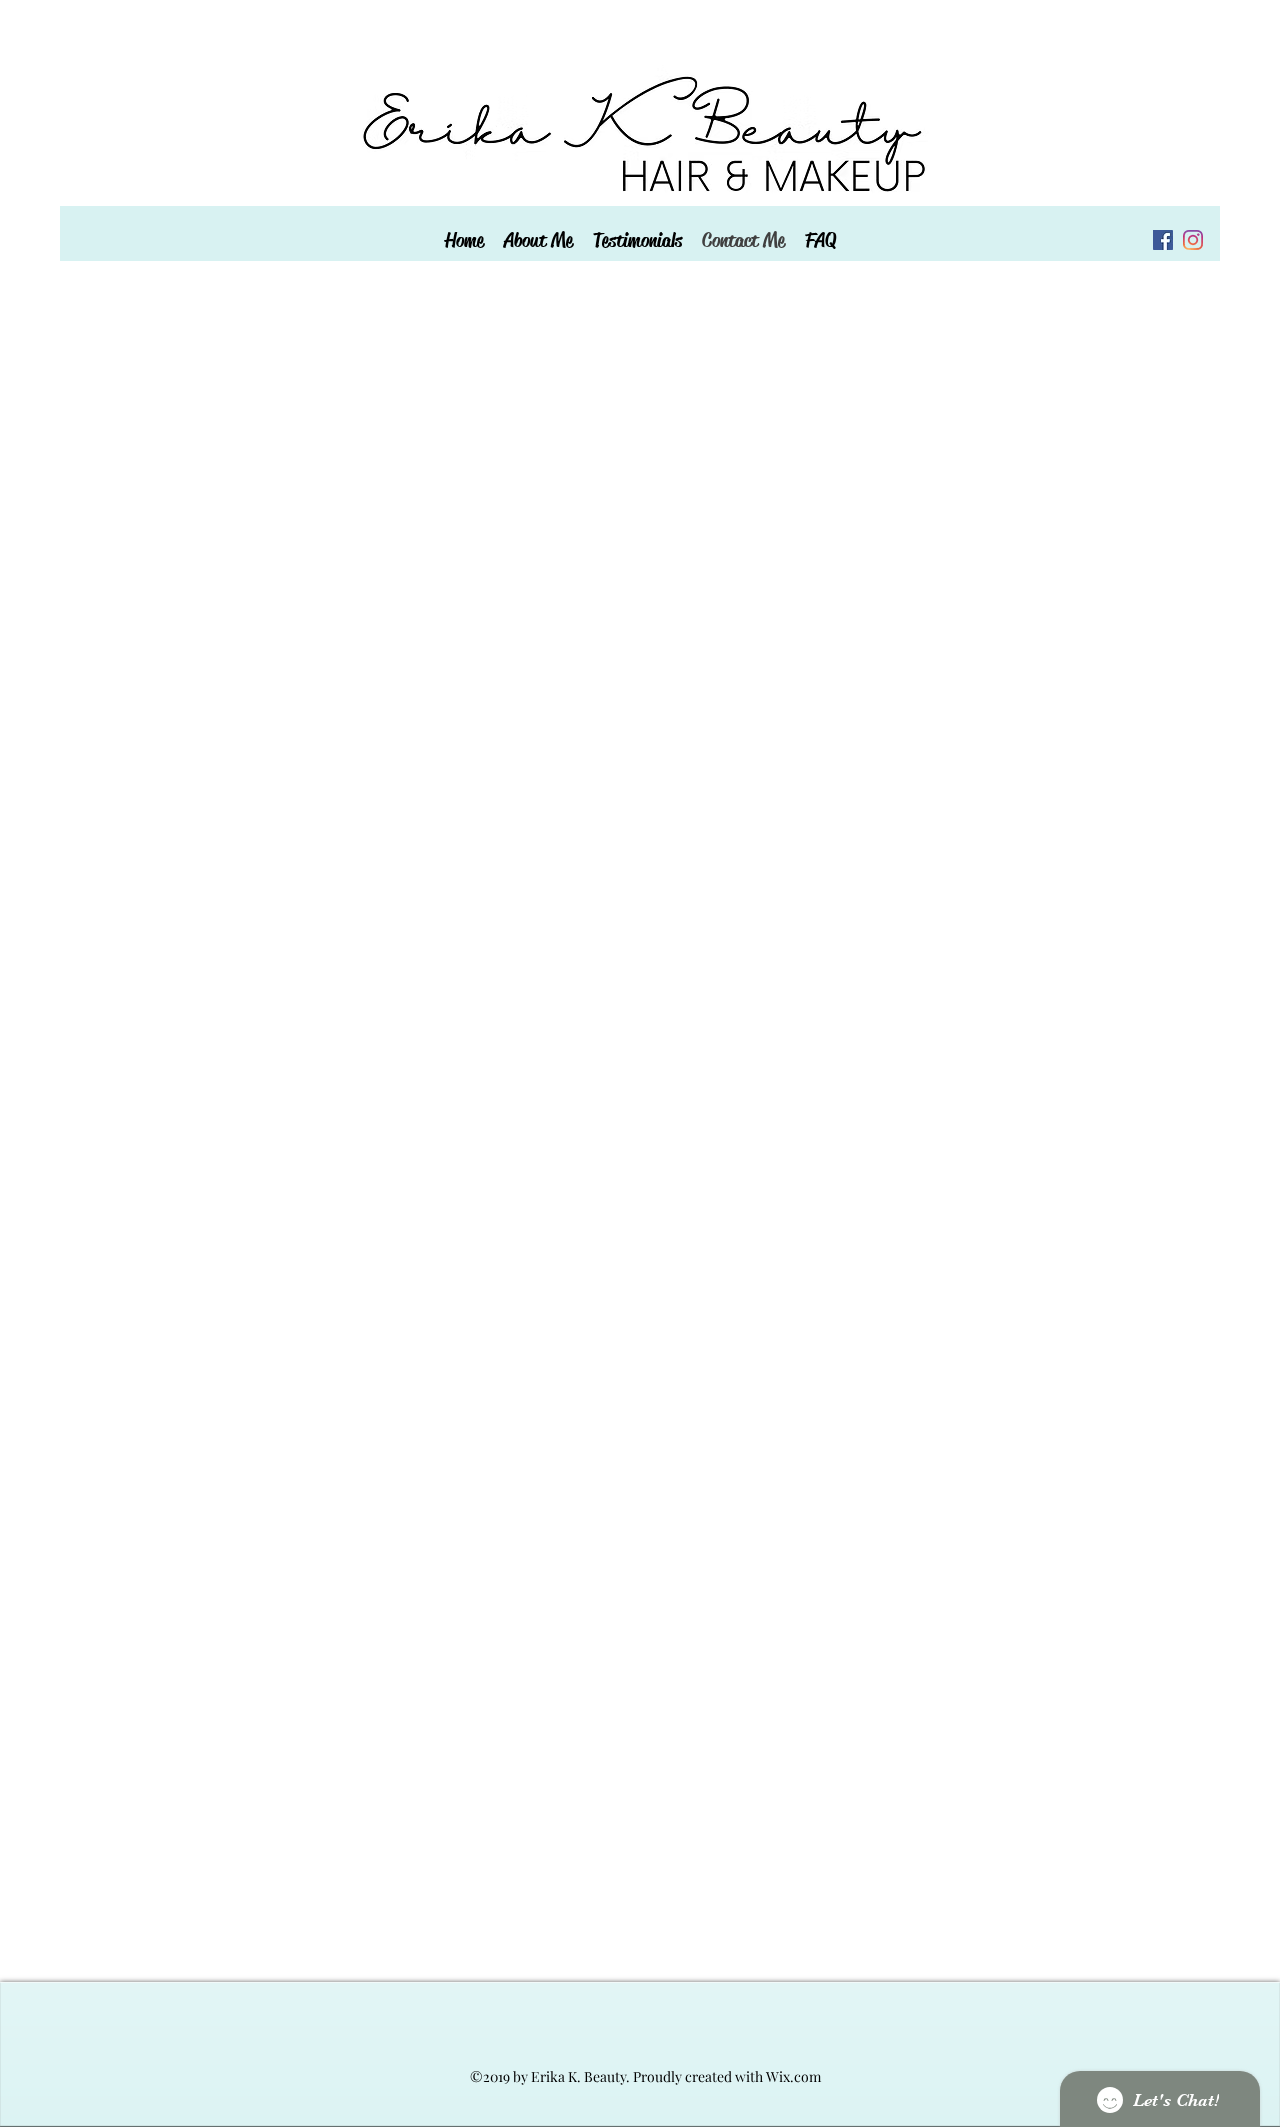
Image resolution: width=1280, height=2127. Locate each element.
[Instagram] (1193, 240)
